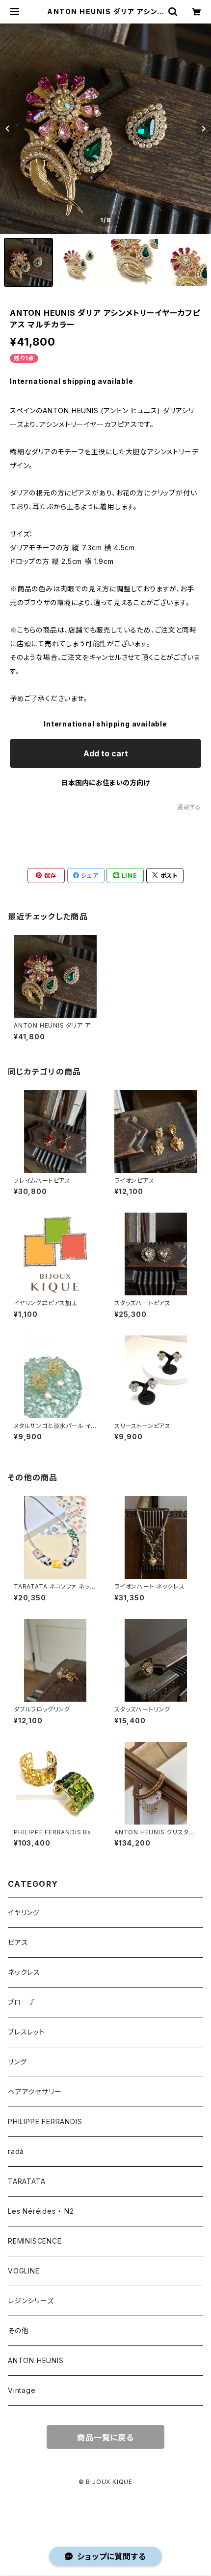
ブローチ (22, 2002)
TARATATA (26, 2181)
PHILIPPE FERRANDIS (45, 2121)
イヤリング (24, 1912)
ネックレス (24, 1972)
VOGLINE (24, 2271)
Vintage (22, 2390)
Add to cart (106, 753)
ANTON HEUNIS (36, 2360)
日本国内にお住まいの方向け (105, 783)
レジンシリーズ (31, 2301)
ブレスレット (26, 2032)
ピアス (18, 1942)
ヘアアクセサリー (35, 2092)
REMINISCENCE (35, 2241)
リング (17, 2062)
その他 (18, 2330)
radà (16, 2151)
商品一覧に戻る (105, 2437)
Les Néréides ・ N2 (41, 2211)
